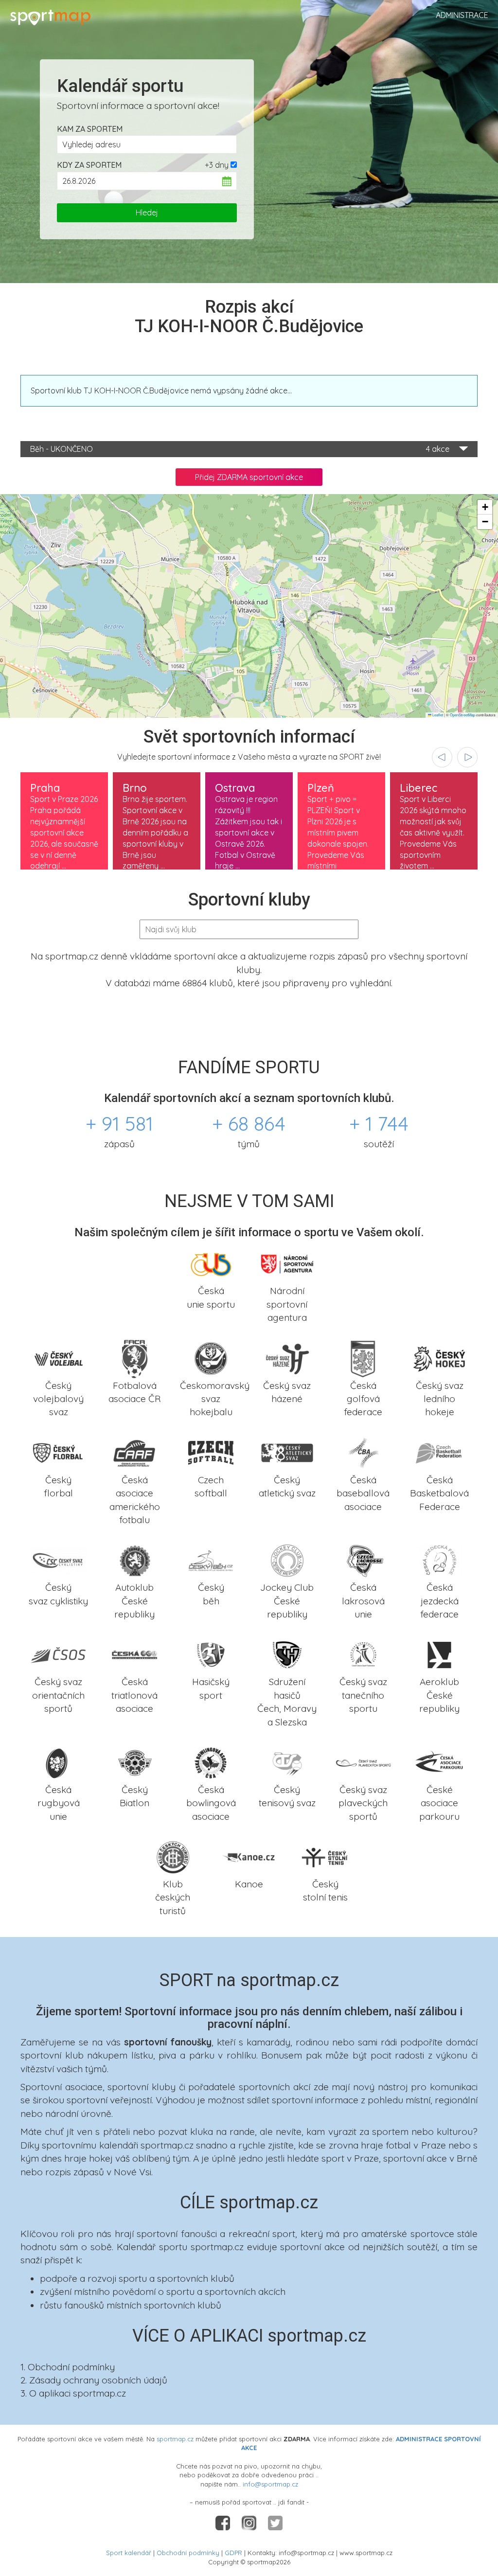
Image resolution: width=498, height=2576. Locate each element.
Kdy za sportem (89, 165)
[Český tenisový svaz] (287, 1762)
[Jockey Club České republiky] (287, 1560)
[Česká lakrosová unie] (364, 1560)
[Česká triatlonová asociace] (135, 1654)
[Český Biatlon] (135, 1762)
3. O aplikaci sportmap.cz (73, 2393)
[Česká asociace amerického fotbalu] (135, 1452)
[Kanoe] (249, 1856)
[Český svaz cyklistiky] (59, 1560)
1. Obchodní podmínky (68, 2367)
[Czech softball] (211, 1452)
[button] (485, 507)
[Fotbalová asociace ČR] (135, 1357)
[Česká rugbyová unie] (59, 1762)
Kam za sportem (90, 129)
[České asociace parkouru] (439, 1762)
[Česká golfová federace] (364, 1357)
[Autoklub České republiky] (135, 1560)
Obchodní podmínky (188, 2553)
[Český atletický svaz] (287, 1452)
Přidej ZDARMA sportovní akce (249, 477)
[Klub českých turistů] (173, 1856)
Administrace (462, 15)
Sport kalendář (129, 2553)
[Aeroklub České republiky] (439, 1654)
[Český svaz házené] (287, 1357)
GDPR (233, 2553)
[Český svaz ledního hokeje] (439, 1357)
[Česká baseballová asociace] (364, 1452)
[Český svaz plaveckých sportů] (364, 1762)
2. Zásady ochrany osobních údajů (94, 2380)
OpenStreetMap (462, 715)
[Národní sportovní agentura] (287, 1263)
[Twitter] (275, 2522)
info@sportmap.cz (270, 2484)
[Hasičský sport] (211, 1654)
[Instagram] (250, 2522)
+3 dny (217, 165)
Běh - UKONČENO (240, 449)
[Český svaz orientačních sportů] (59, 1654)
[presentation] (442, 757)
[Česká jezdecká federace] (439, 1560)
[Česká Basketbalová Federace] (439, 1452)
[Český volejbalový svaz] (59, 1357)
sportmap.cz (175, 2439)
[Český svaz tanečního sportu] (364, 1654)
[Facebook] (224, 2522)
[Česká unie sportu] (211, 1263)
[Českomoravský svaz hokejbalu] (211, 1357)
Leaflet (437, 715)
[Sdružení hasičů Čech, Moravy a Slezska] (287, 1654)
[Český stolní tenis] (325, 1856)
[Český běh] (211, 1560)
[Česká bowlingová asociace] (211, 1762)
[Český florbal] (59, 1452)
